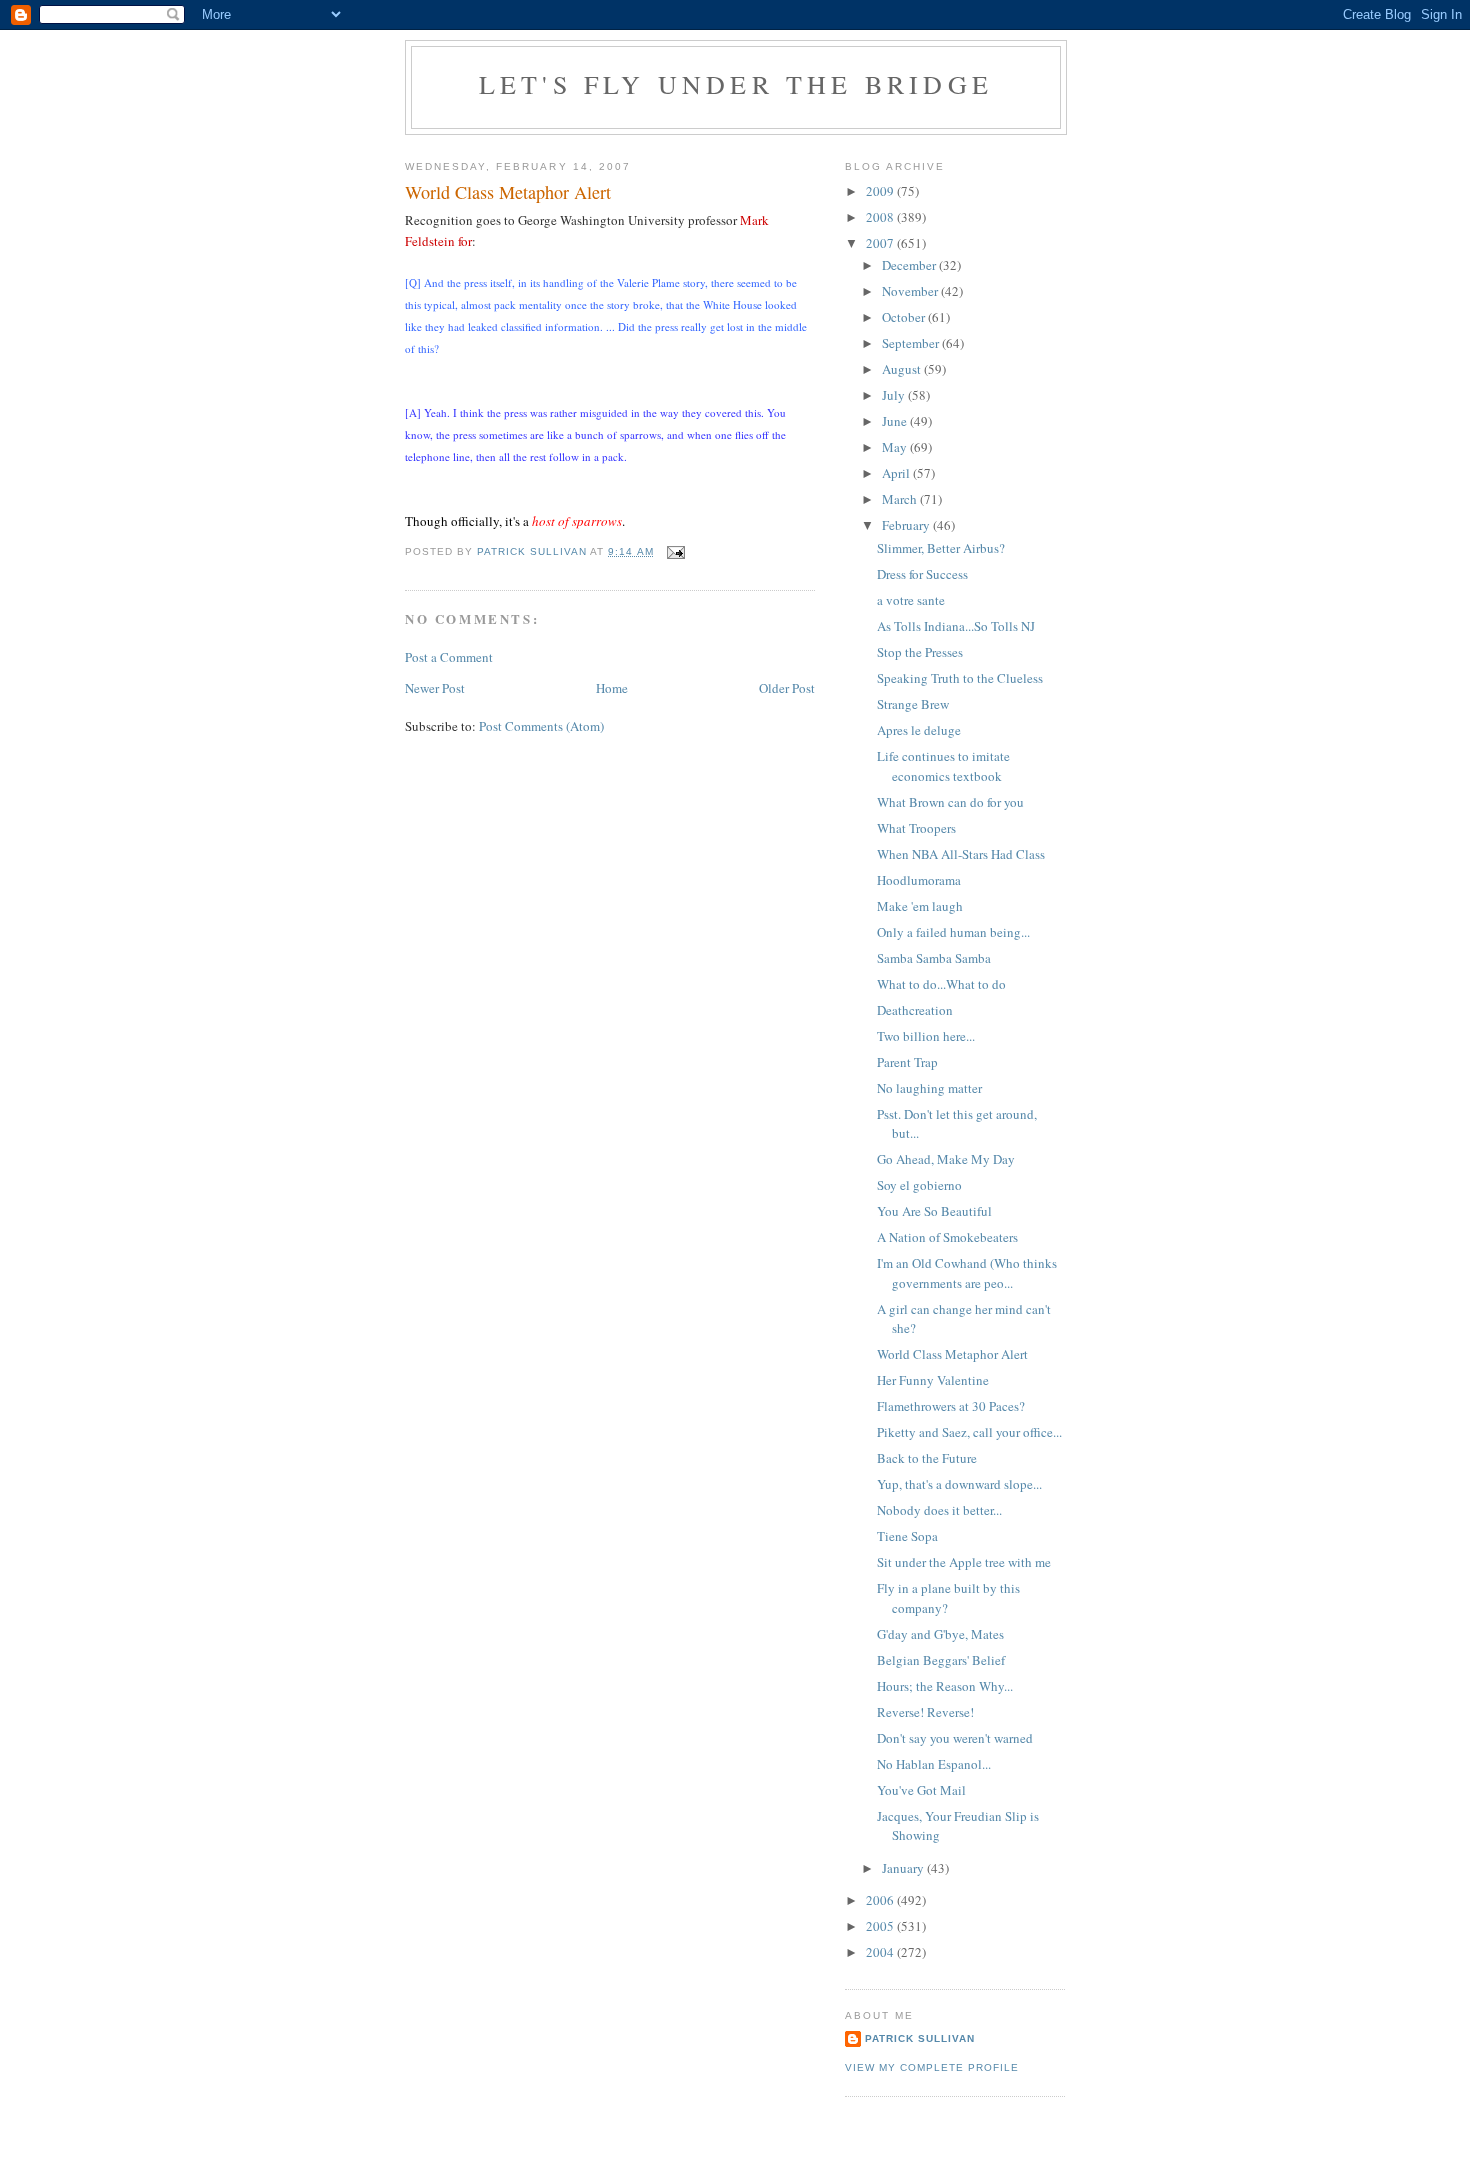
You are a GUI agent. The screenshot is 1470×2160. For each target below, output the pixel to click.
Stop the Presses (920, 652)
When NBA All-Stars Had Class (961, 854)
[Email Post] (675, 551)
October (905, 317)
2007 (881, 243)
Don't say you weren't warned (955, 1738)
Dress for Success (922, 574)
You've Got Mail (921, 1790)
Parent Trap (907, 1062)
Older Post (787, 688)
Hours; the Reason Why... (945, 1686)
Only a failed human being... (953, 932)
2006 (881, 1900)
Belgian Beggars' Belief (941, 1660)
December (910, 265)
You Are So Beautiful (934, 1211)
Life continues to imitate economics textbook (943, 766)
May (896, 447)
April (897, 473)
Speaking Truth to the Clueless (960, 678)
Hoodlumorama (919, 880)
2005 (881, 1926)
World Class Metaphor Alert (952, 1354)
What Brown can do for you (950, 802)
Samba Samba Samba (934, 958)
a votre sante (911, 600)
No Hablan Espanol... (934, 1764)
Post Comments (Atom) (541, 726)
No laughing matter (929, 1088)
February (907, 525)
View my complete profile (932, 2067)
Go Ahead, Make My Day (946, 1159)
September (912, 343)
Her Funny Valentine (933, 1380)
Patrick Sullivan (920, 2038)
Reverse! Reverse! (925, 1712)
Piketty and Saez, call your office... (969, 1432)
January (904, 1868)
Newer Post (435, 688)
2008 (881, 217)
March (901, 499)
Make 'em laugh (920, 906)
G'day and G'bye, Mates (940, 1634)
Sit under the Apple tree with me (964, 1562)
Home (612, 688)
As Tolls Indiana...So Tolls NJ (956, 626)
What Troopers (916, 828)
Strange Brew (913, 704)
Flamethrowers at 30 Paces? (951, 1406)
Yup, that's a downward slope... (959, 1484)
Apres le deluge (919, 730)
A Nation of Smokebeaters (947, 1237)
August (903, 369)
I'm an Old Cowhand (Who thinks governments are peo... (967, 1273)
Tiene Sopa (907, 1536)
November (911, 291)
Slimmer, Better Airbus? (941, 548)
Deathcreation (915, 1010)
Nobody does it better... (939, 1510)
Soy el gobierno (919, 1185)
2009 (881, 191)
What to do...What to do (941, 984)
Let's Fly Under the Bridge (736, 84)
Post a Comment (449, 657)
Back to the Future (927, 1458)
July (895, 395)
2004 (881, 1952)
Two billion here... (926, 1036)
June (896, 421)
